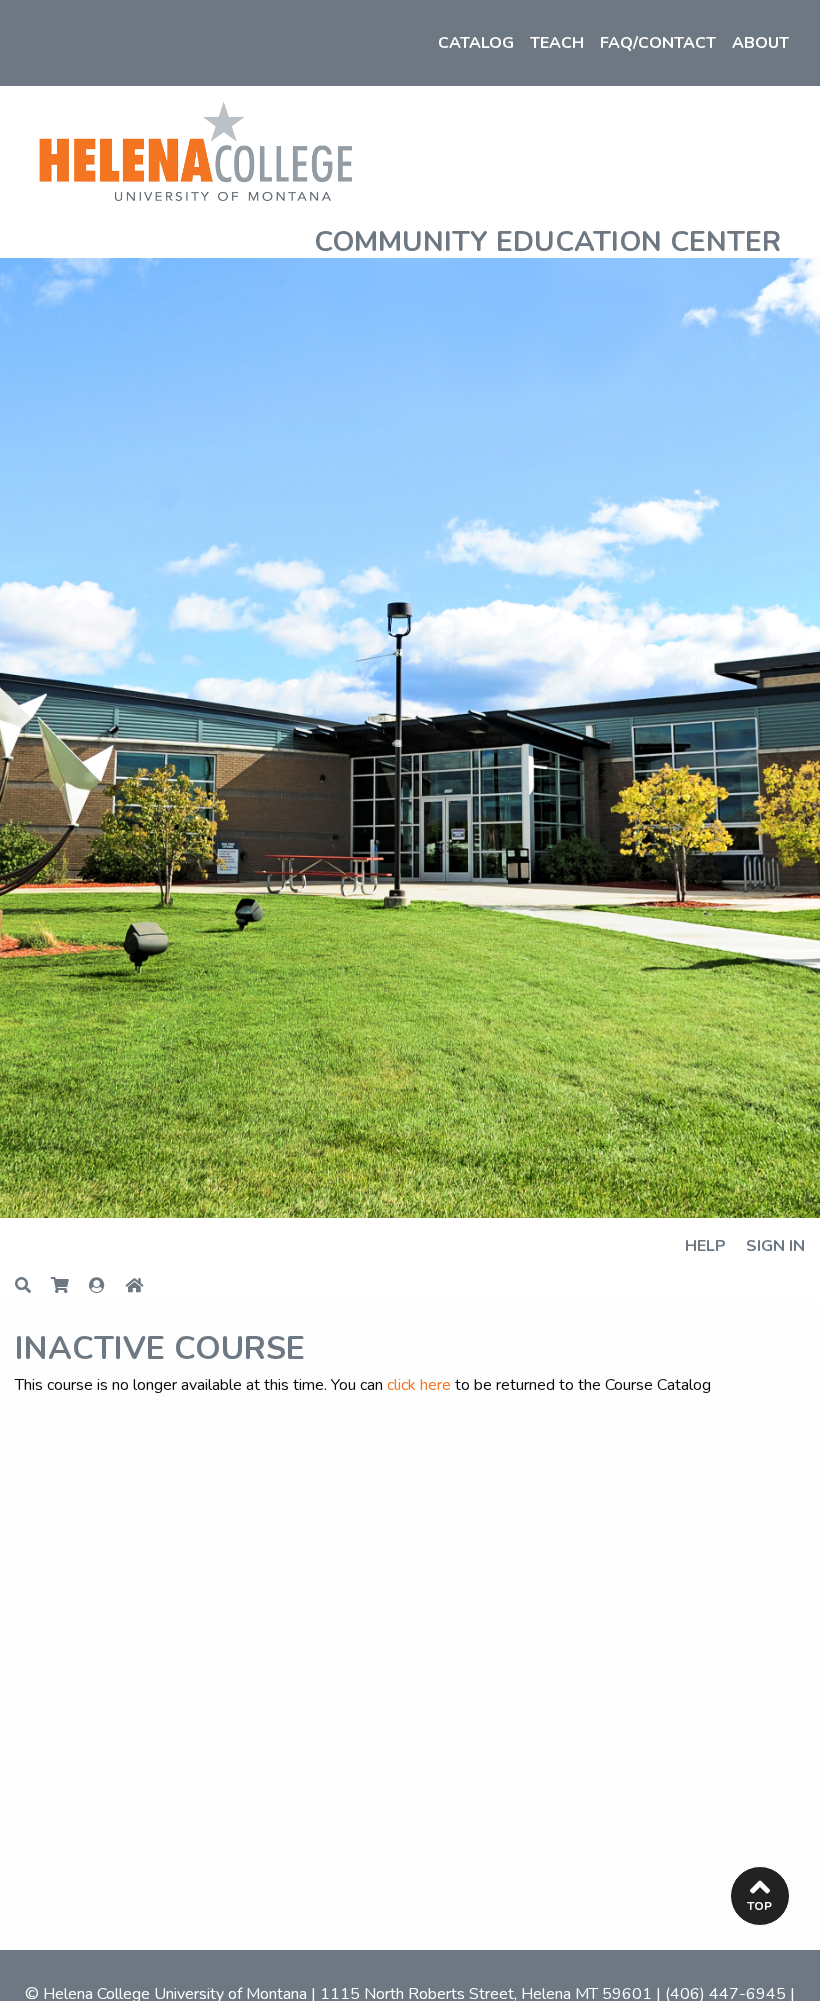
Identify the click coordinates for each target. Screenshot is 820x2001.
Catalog (476, 43)
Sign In (775, 1246)
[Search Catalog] (33, 1287)
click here (419, 1385)
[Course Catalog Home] (144, 1287)
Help (705, 1246)
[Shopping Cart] (70, 1287)
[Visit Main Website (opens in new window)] (195, 149)
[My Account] (107, 1287)
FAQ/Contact (658, 43)
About (760, 43)
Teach (557, 43)
